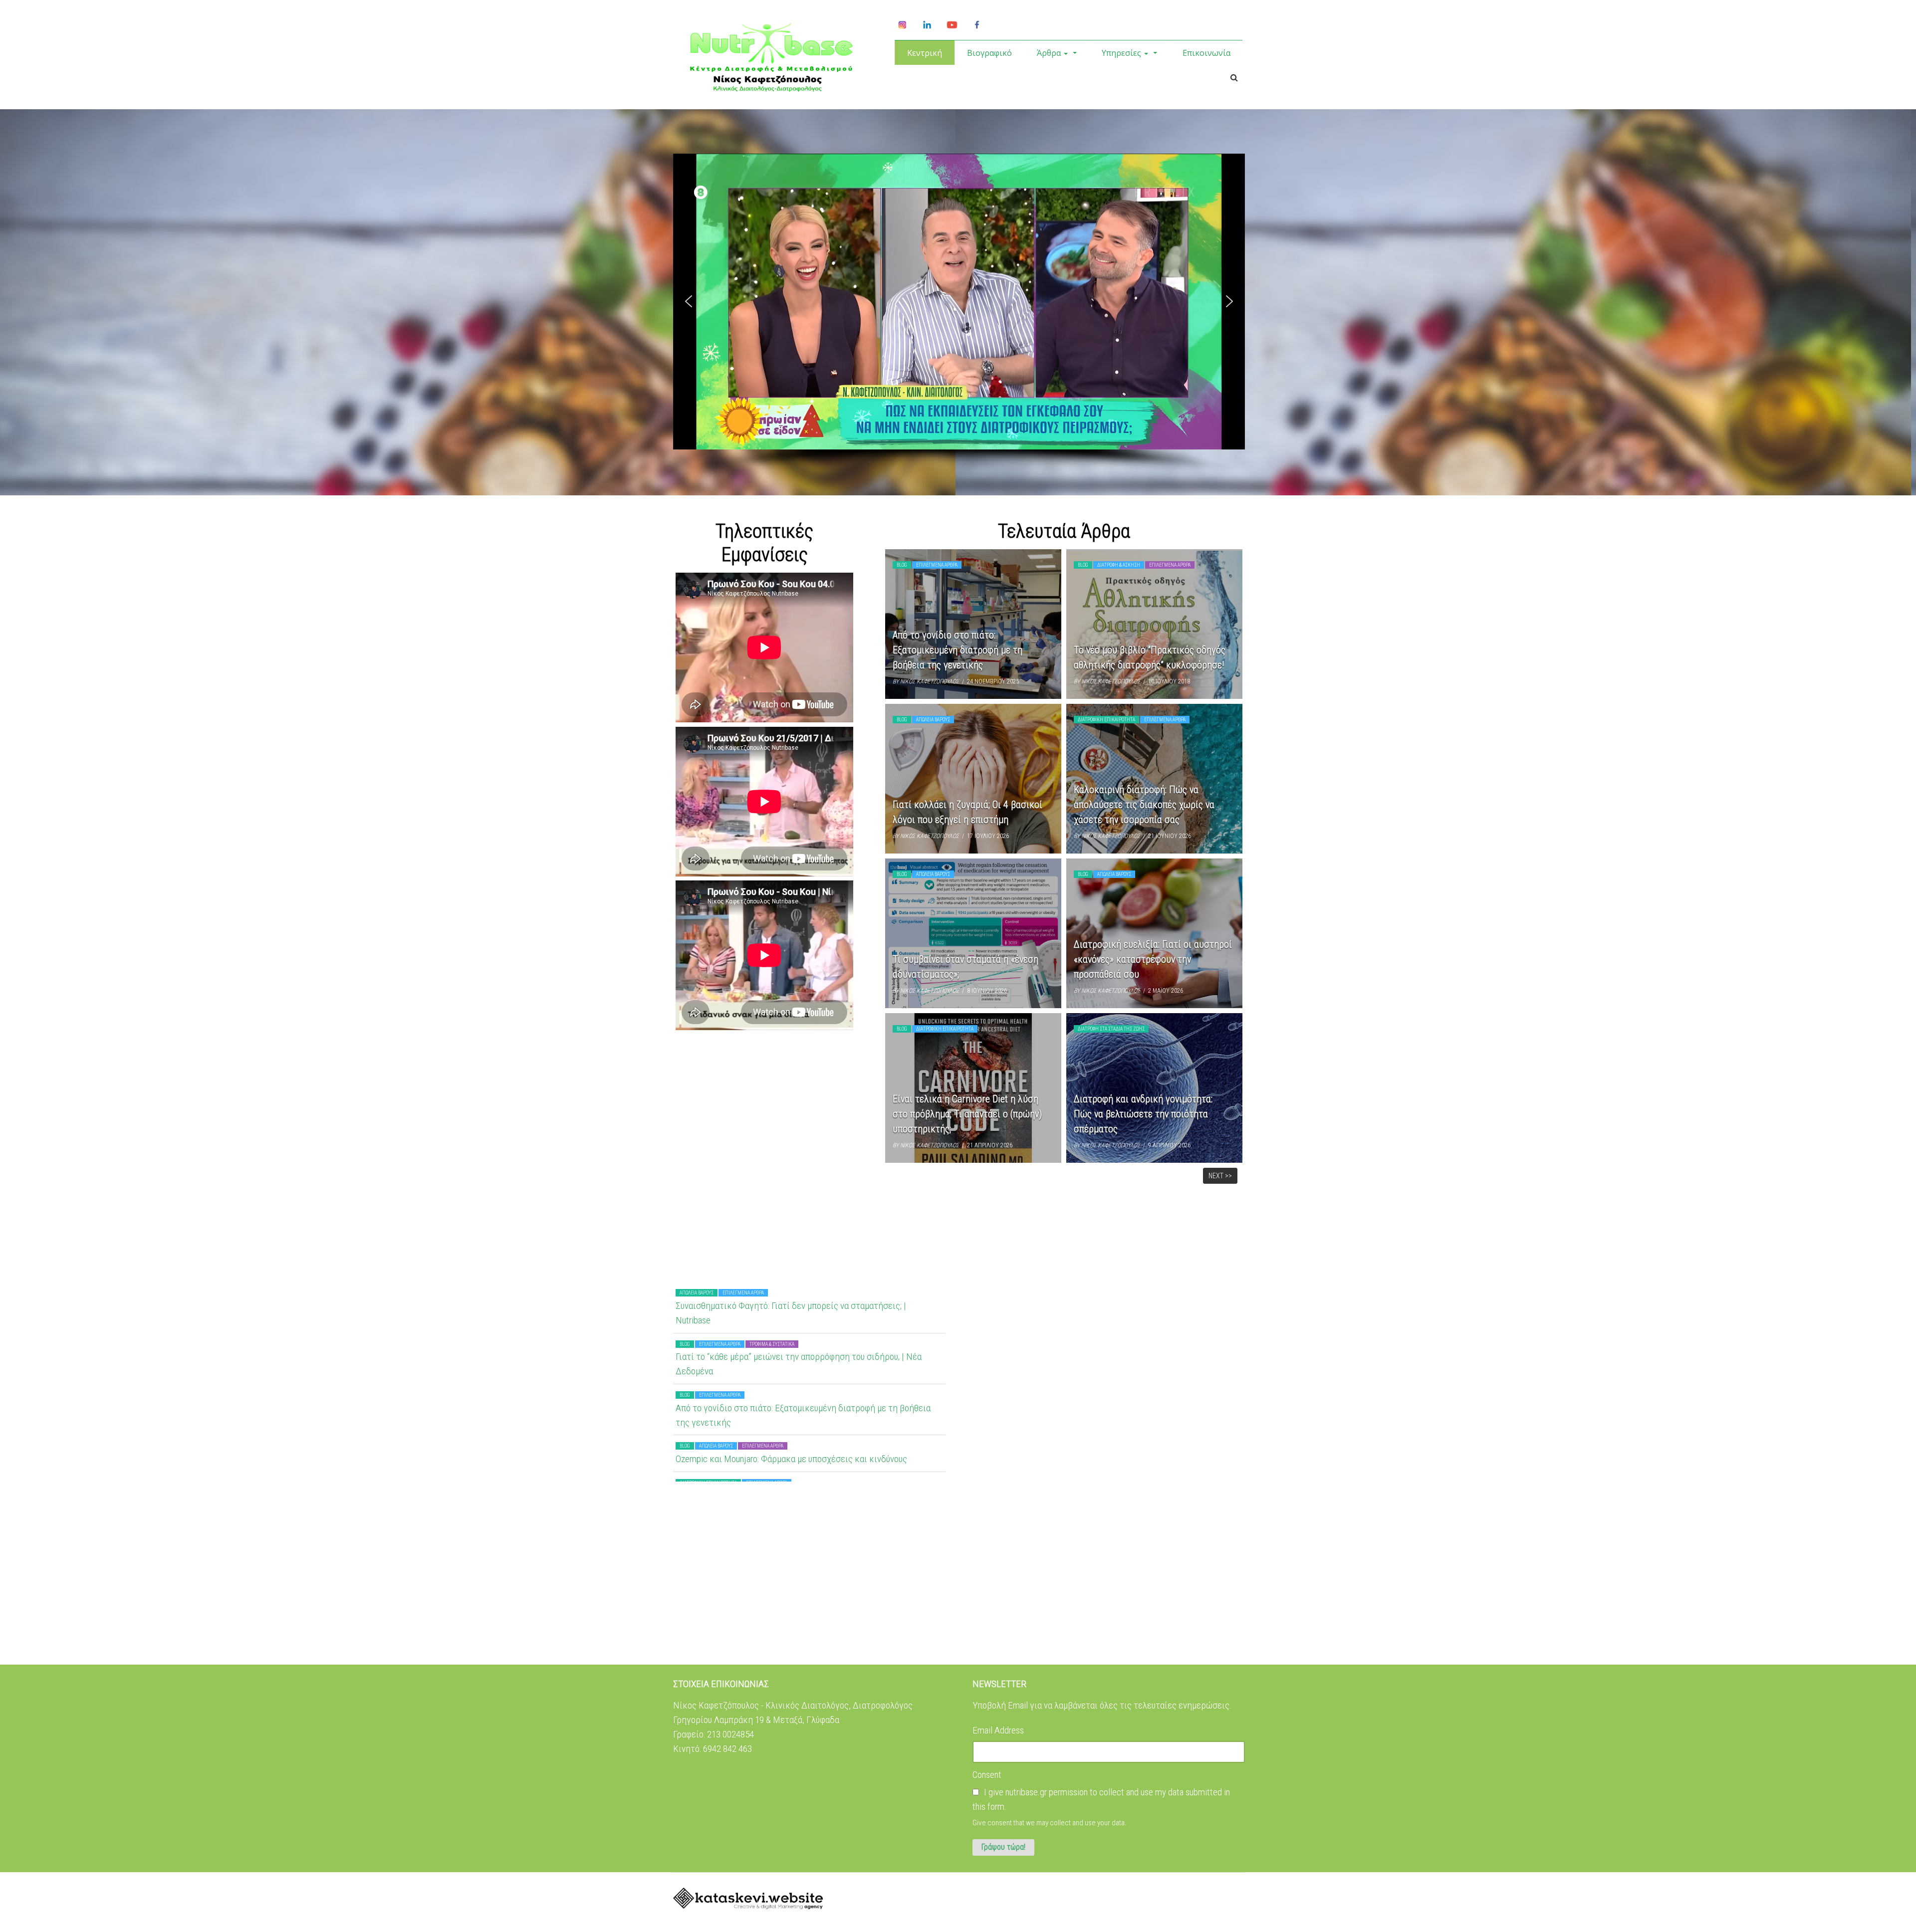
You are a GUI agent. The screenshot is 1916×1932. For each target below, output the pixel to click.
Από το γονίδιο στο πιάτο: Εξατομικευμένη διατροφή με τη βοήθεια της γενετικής (958, 650)
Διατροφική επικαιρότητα (1106, 720)
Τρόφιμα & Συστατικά (772, 1478)
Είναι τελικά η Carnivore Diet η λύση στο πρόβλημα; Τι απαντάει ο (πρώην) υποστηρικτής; (967, 1114)
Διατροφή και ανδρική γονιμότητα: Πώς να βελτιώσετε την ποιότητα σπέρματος (1143, 1114)
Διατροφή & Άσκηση (1119, 565)
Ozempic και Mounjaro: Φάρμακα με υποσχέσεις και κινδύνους (791, 1352)
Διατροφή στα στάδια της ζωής (1111, 1029)
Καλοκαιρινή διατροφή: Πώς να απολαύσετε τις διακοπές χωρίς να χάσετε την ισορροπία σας (1144, 805)
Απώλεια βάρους (933, 720)
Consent (987, 1775)
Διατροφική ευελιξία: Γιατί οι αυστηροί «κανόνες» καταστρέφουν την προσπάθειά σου (1153, 959)
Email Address (998, 1730)
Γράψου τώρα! (1003, 1847)
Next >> (1220, 1176)
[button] (689, 301)
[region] (959, 314)
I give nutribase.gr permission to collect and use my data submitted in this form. (1101, 1799)
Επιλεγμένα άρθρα (937, 565)
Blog (902, 565)
